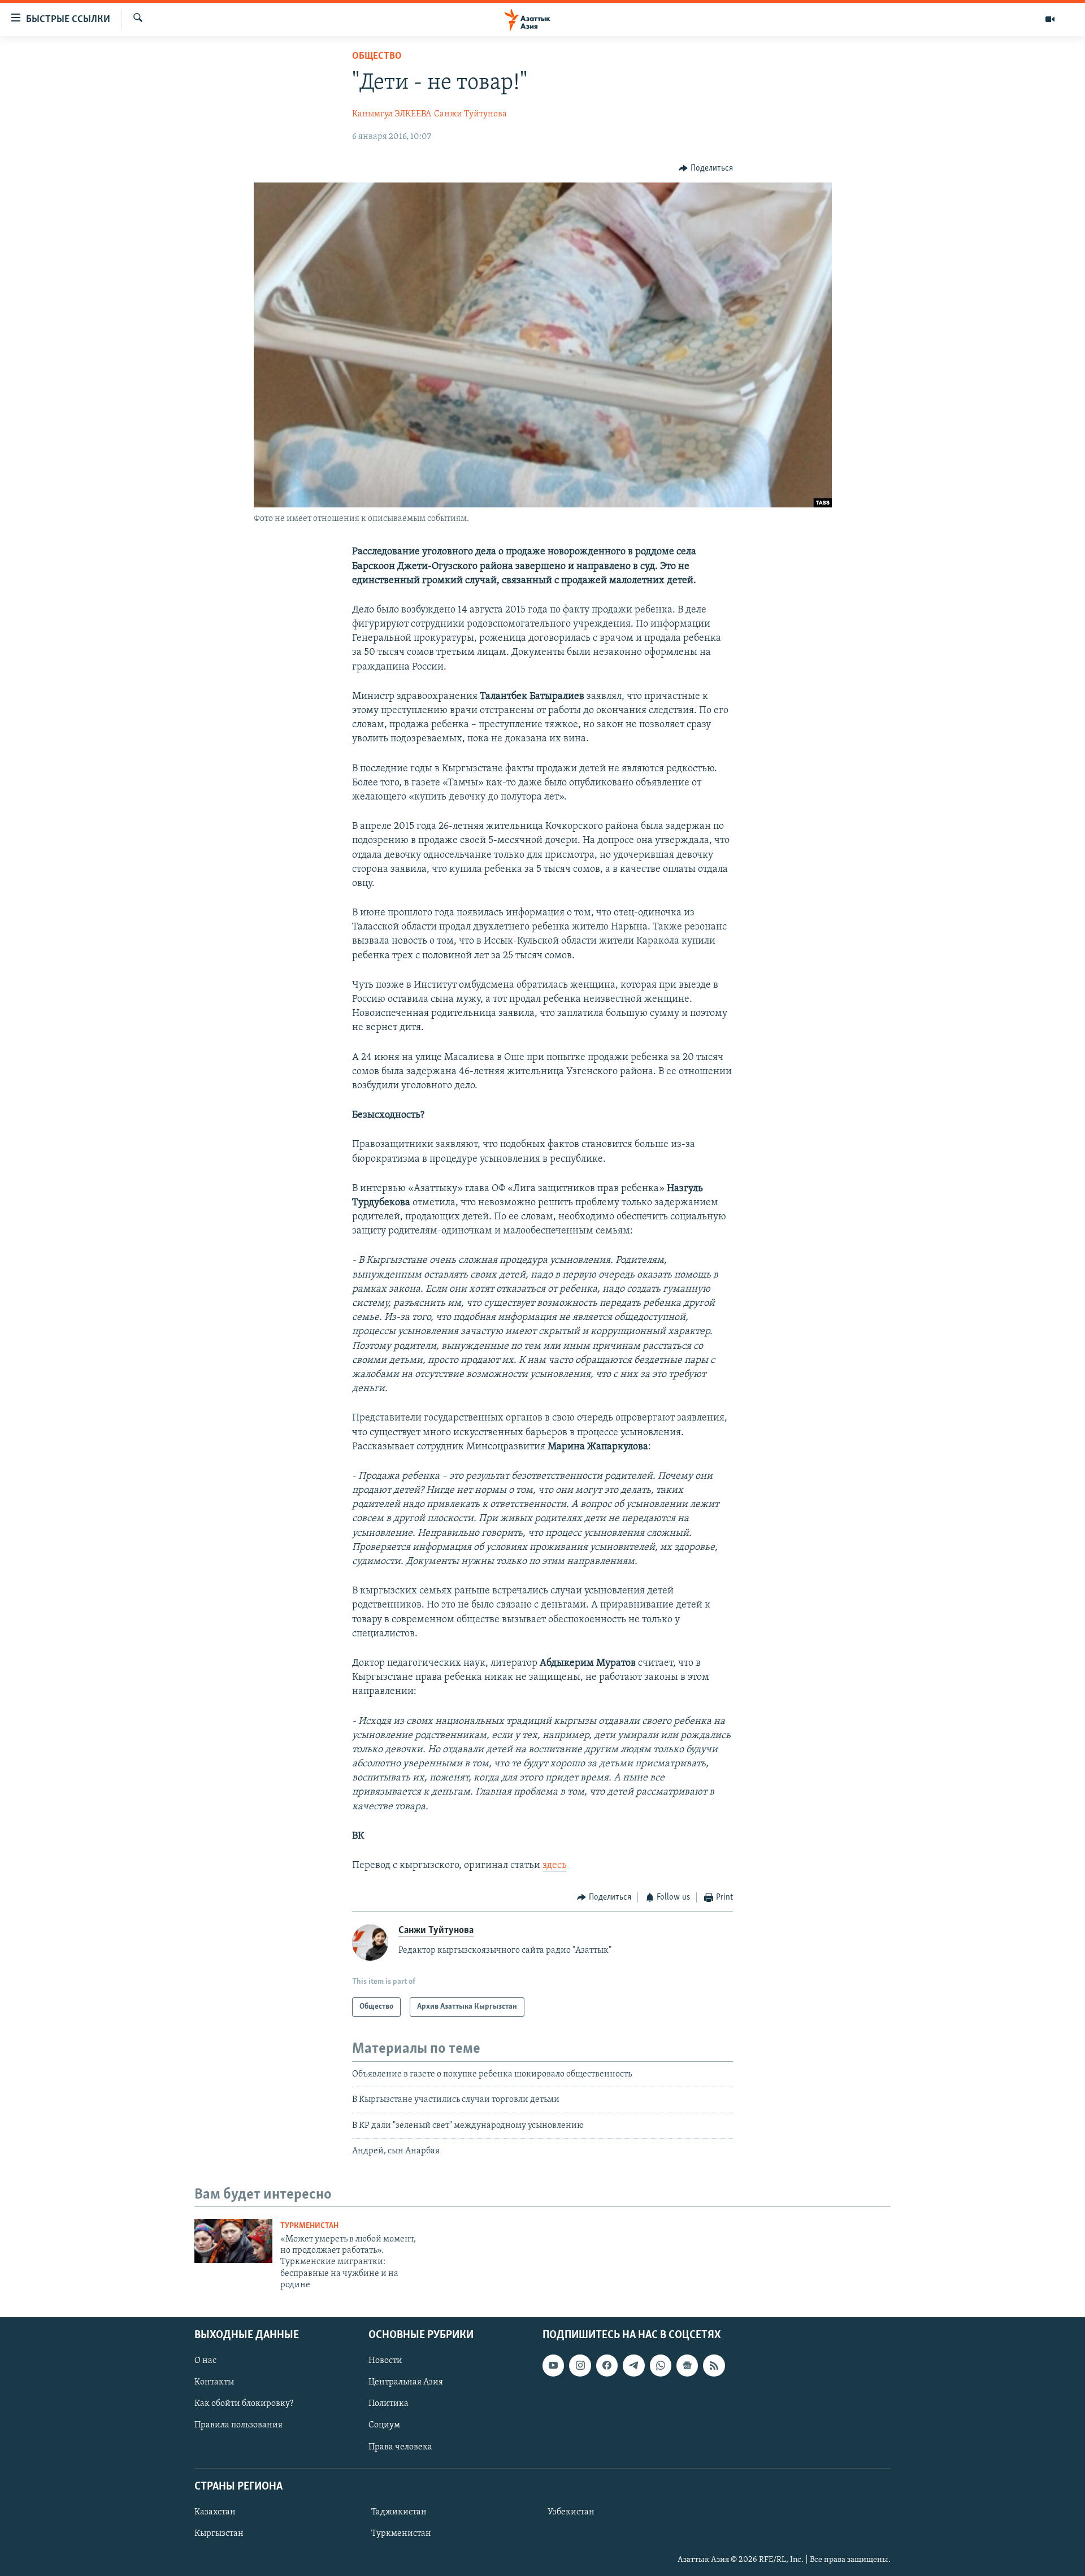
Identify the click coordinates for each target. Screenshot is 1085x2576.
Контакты (214, 2382)
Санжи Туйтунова (470, 114)
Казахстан (215, 2512)
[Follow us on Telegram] (633, 2365)
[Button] (706, 168)
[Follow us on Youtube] (553, 2365)
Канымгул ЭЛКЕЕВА (392, 114)
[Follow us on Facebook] (607, 2365)
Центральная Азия (406, 2382)
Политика (389, 2404)
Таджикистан (399, 2512)
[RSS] (714, 2365)
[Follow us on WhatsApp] (661, 2365)
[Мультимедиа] (1050, 19)
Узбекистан (571, 2512)
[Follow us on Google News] (687, 2365)
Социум (384, 2425)
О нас (205, 2361)
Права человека (400, 2447)
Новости (385, 2361)
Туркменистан (309, 2226)
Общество (377, 57)
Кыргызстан (219, 2534)
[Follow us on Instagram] (580, 2365)
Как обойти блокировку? (244, 2404)
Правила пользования (238, 2425)
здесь (555, 1866)
